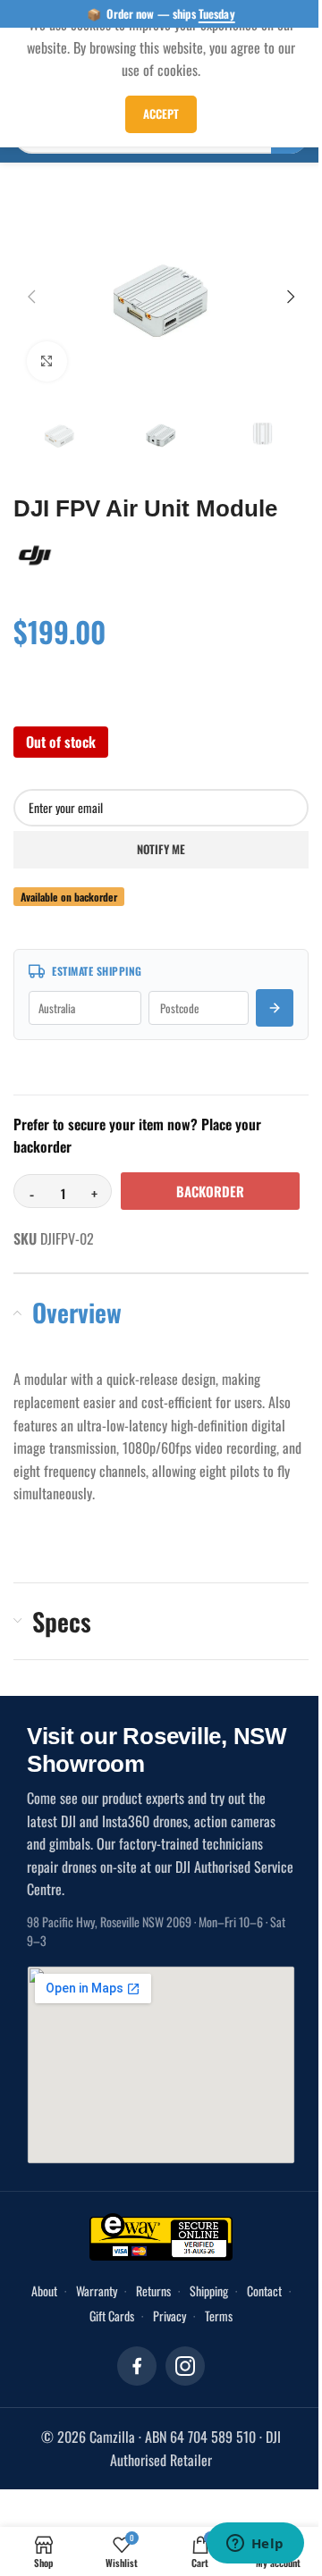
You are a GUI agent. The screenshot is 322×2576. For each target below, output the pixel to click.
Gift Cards (112, 2316)
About (44, 2291)
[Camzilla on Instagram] (185, 2366)
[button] (31, 297)
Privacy (169, 2316)
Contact (264, 2291)
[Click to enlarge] (47, 361)
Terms (219, 2316)
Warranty (97, 2291)
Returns (153, 2291)
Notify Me (161, 849)
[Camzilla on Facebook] (137, 2366)
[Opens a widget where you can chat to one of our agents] (255, 2545)
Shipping (209, 2291)
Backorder (210, 1191)
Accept (161, 113)
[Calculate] (275, 1008)
